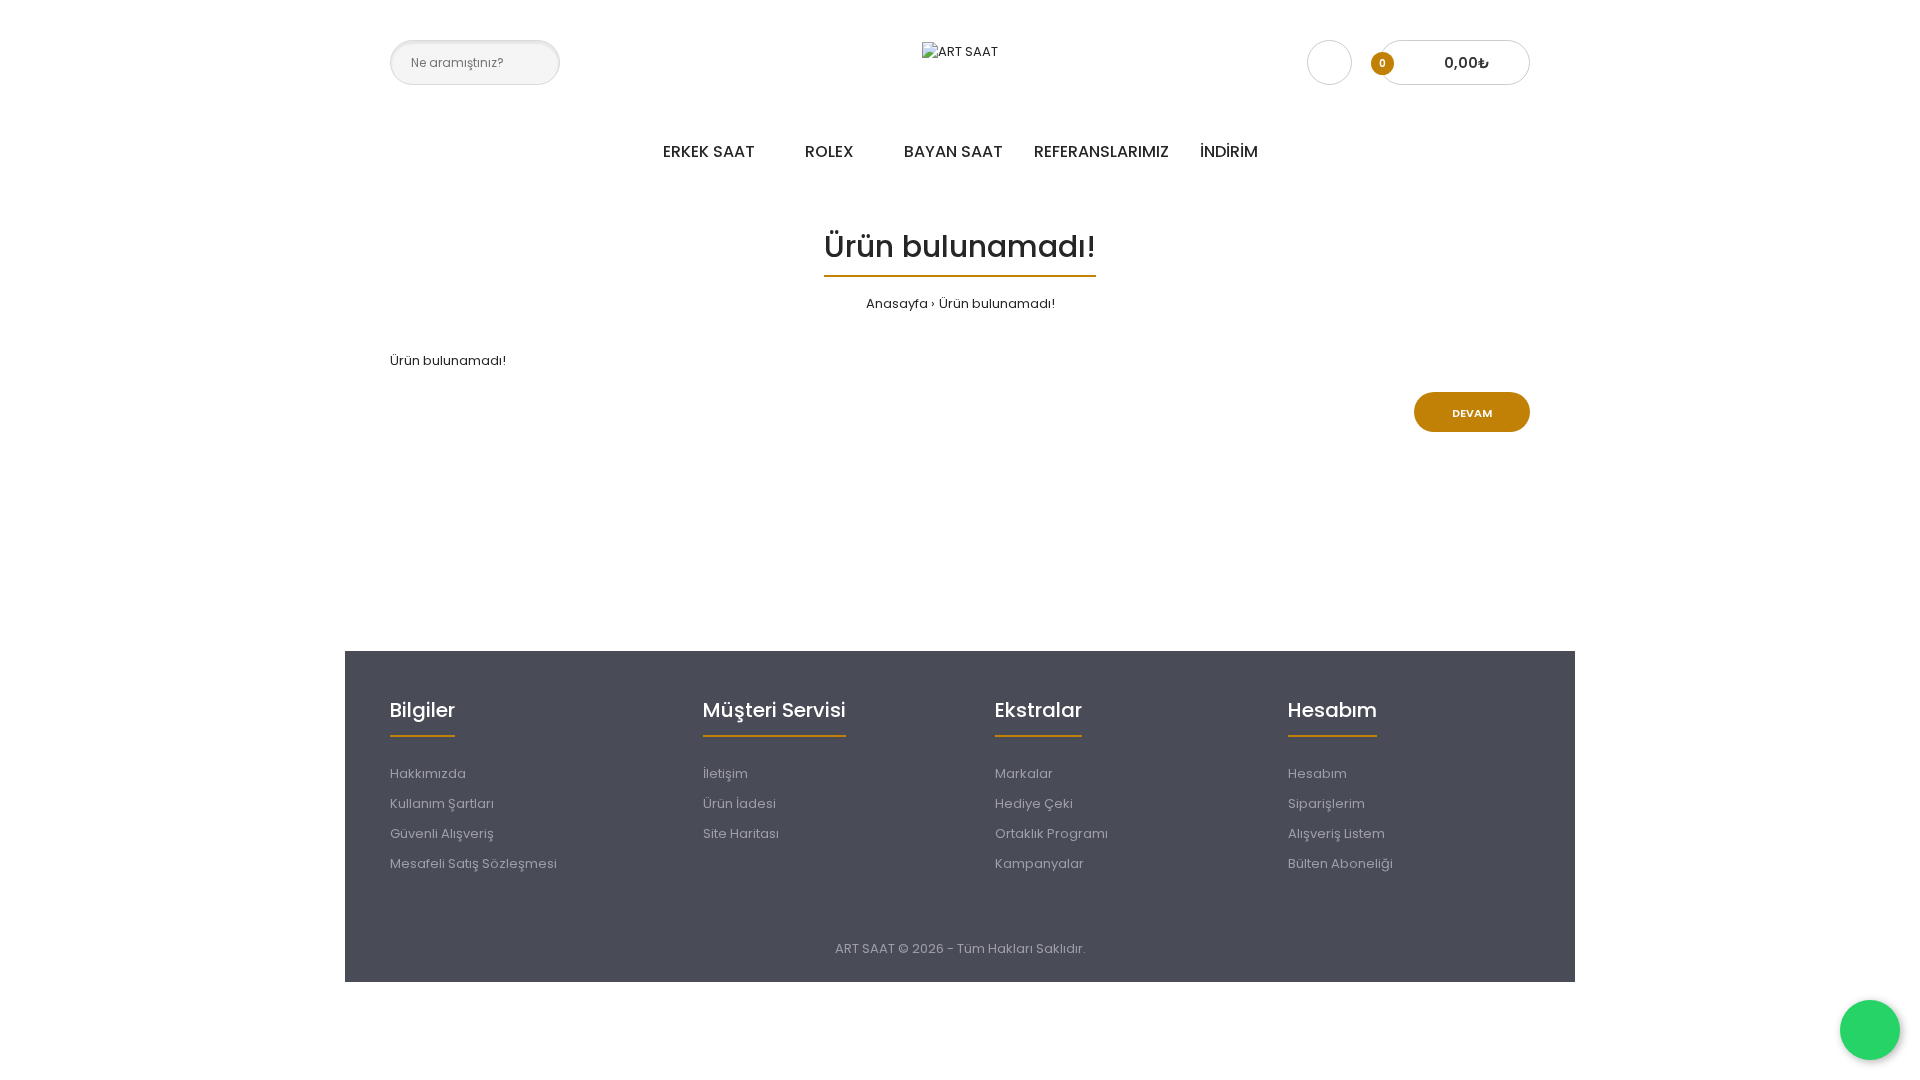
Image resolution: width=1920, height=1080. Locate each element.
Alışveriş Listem (1336, 833)
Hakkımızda (428, 773)
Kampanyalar (1039, 863)
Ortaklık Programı (1051, 833)
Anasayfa (897, 303)
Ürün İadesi (739, 803)
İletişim (725, 773)
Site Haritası (741, 833)
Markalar (1024, 773)
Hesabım (1317, 773)
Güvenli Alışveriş (442, 833)
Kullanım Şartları (442, 803)
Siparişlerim (1326, 803)
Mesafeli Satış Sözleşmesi (473, 863)
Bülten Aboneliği (1340, 863)
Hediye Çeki (1034, 803)
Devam (1472, 413)
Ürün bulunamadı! (997, 303)
